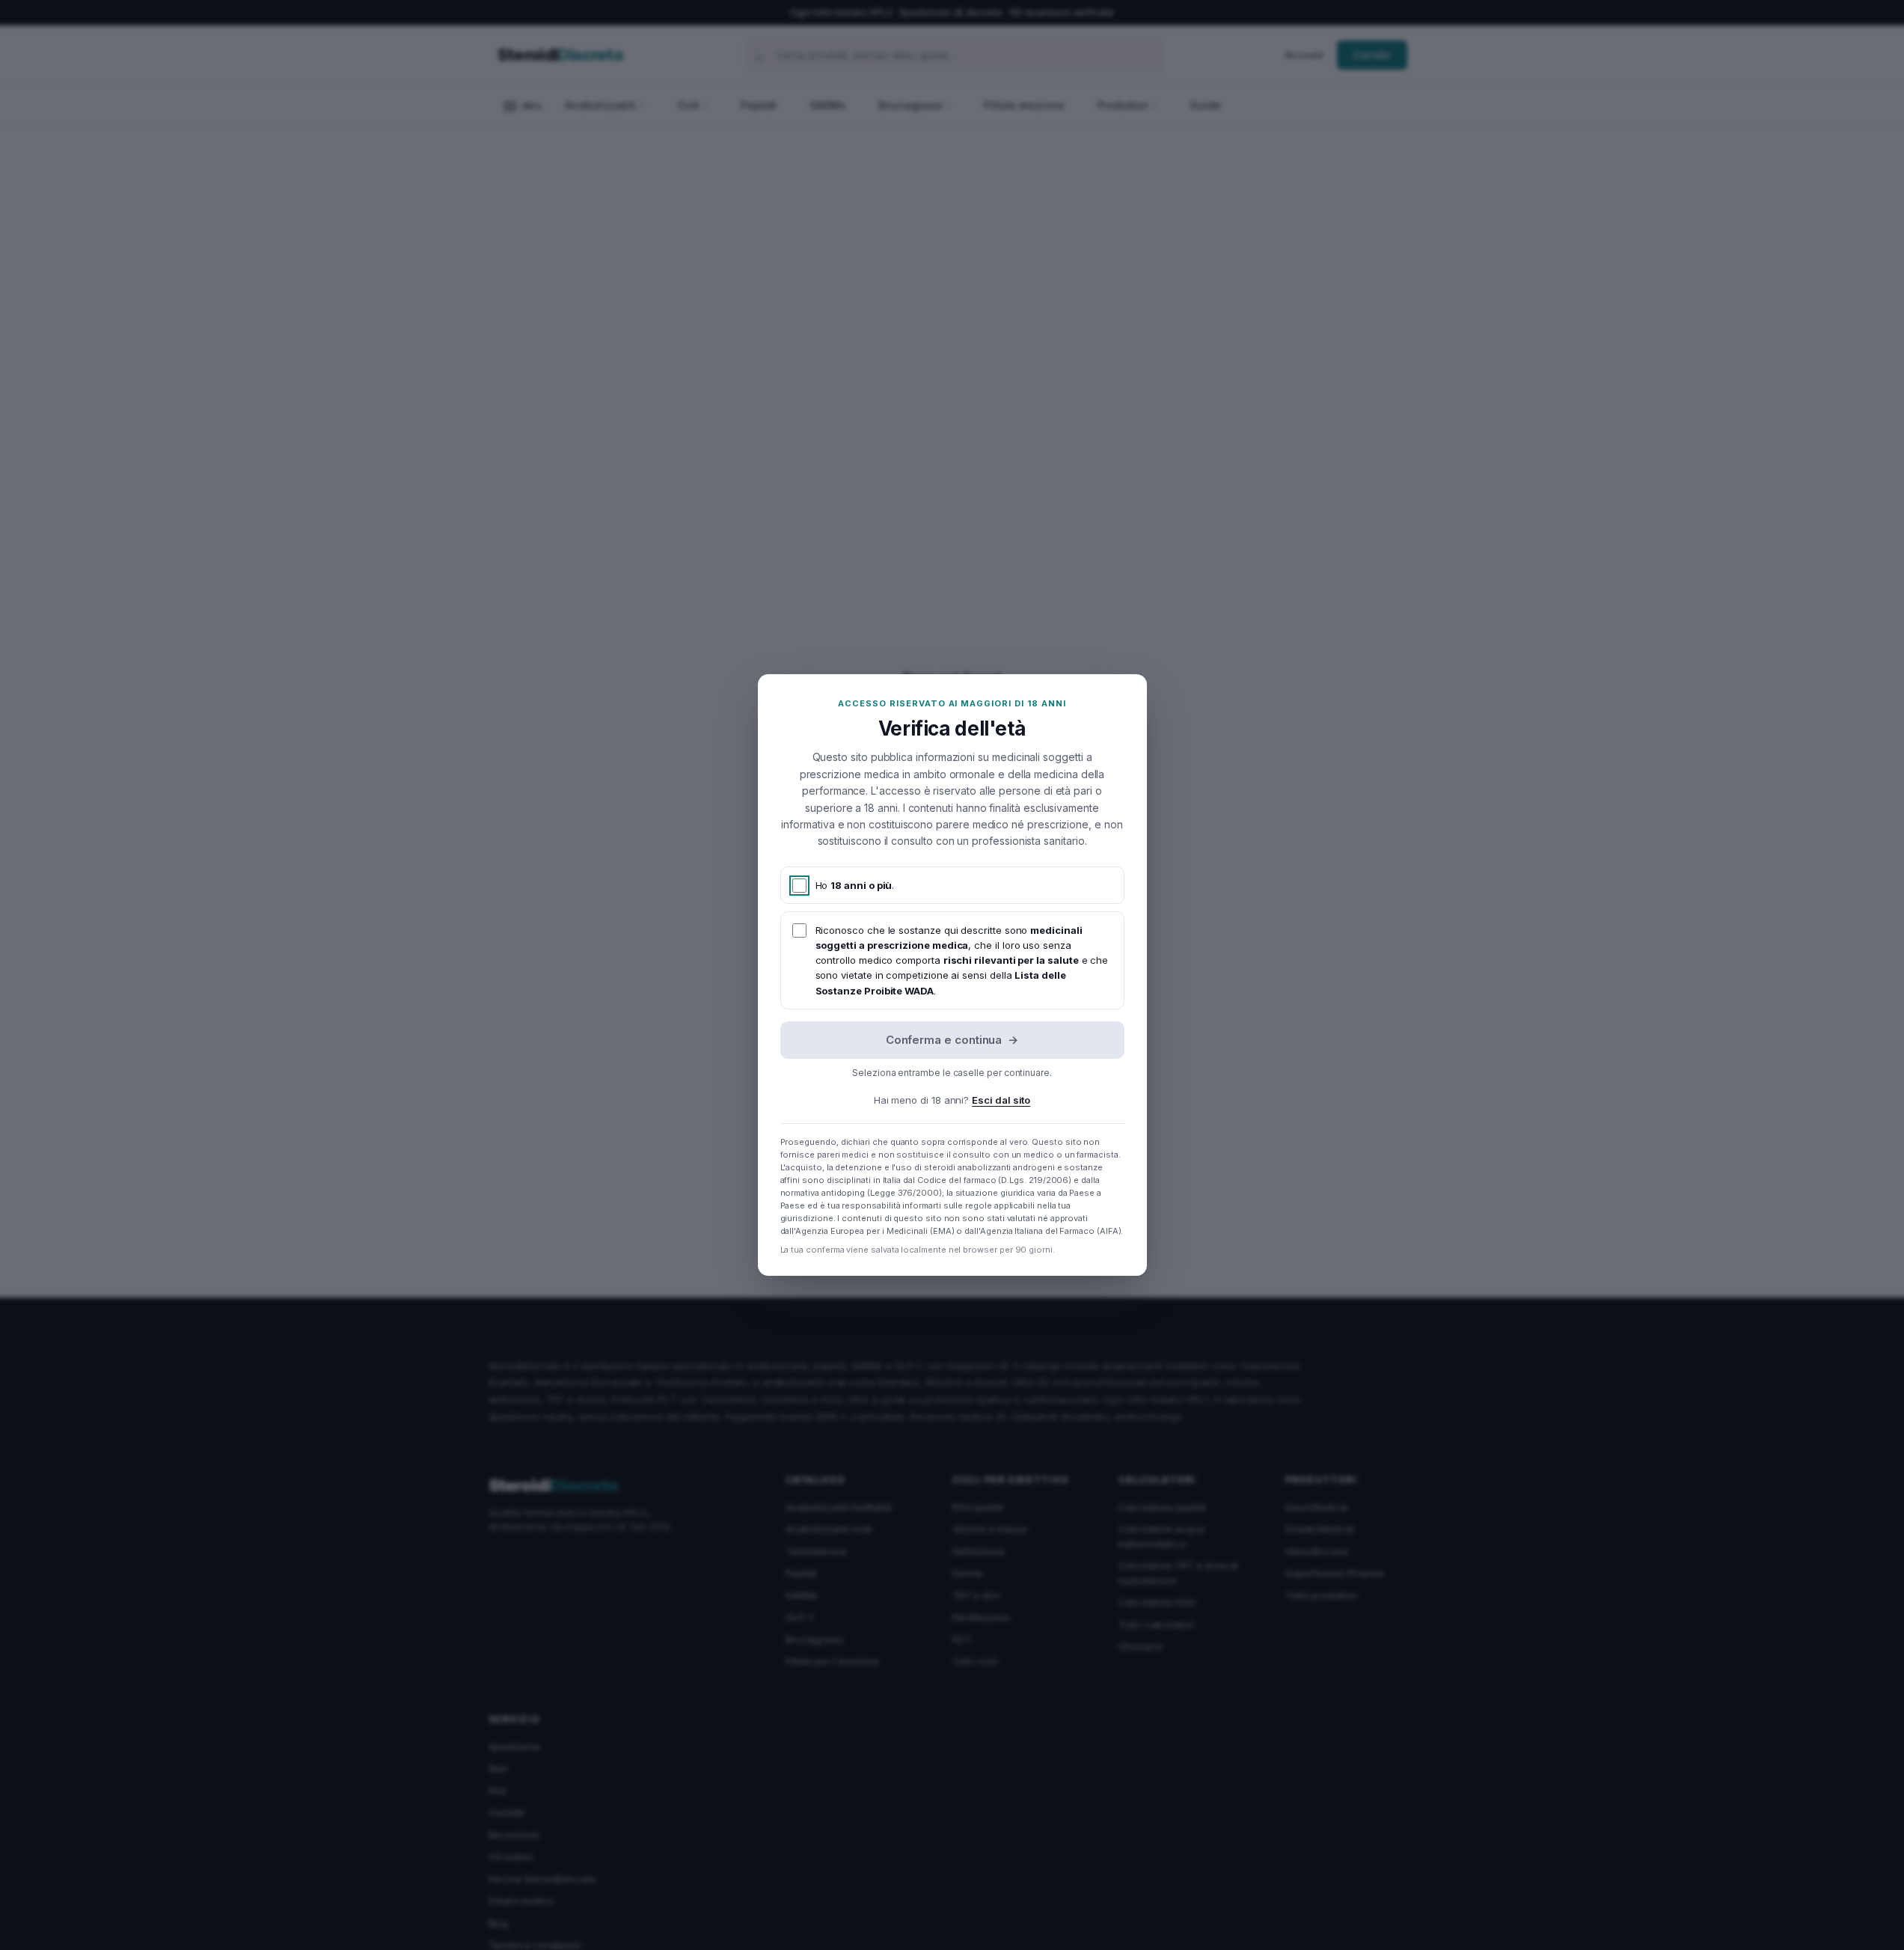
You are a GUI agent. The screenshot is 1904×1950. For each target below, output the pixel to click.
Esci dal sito (1001, 1100)
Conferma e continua (952, 1040)
